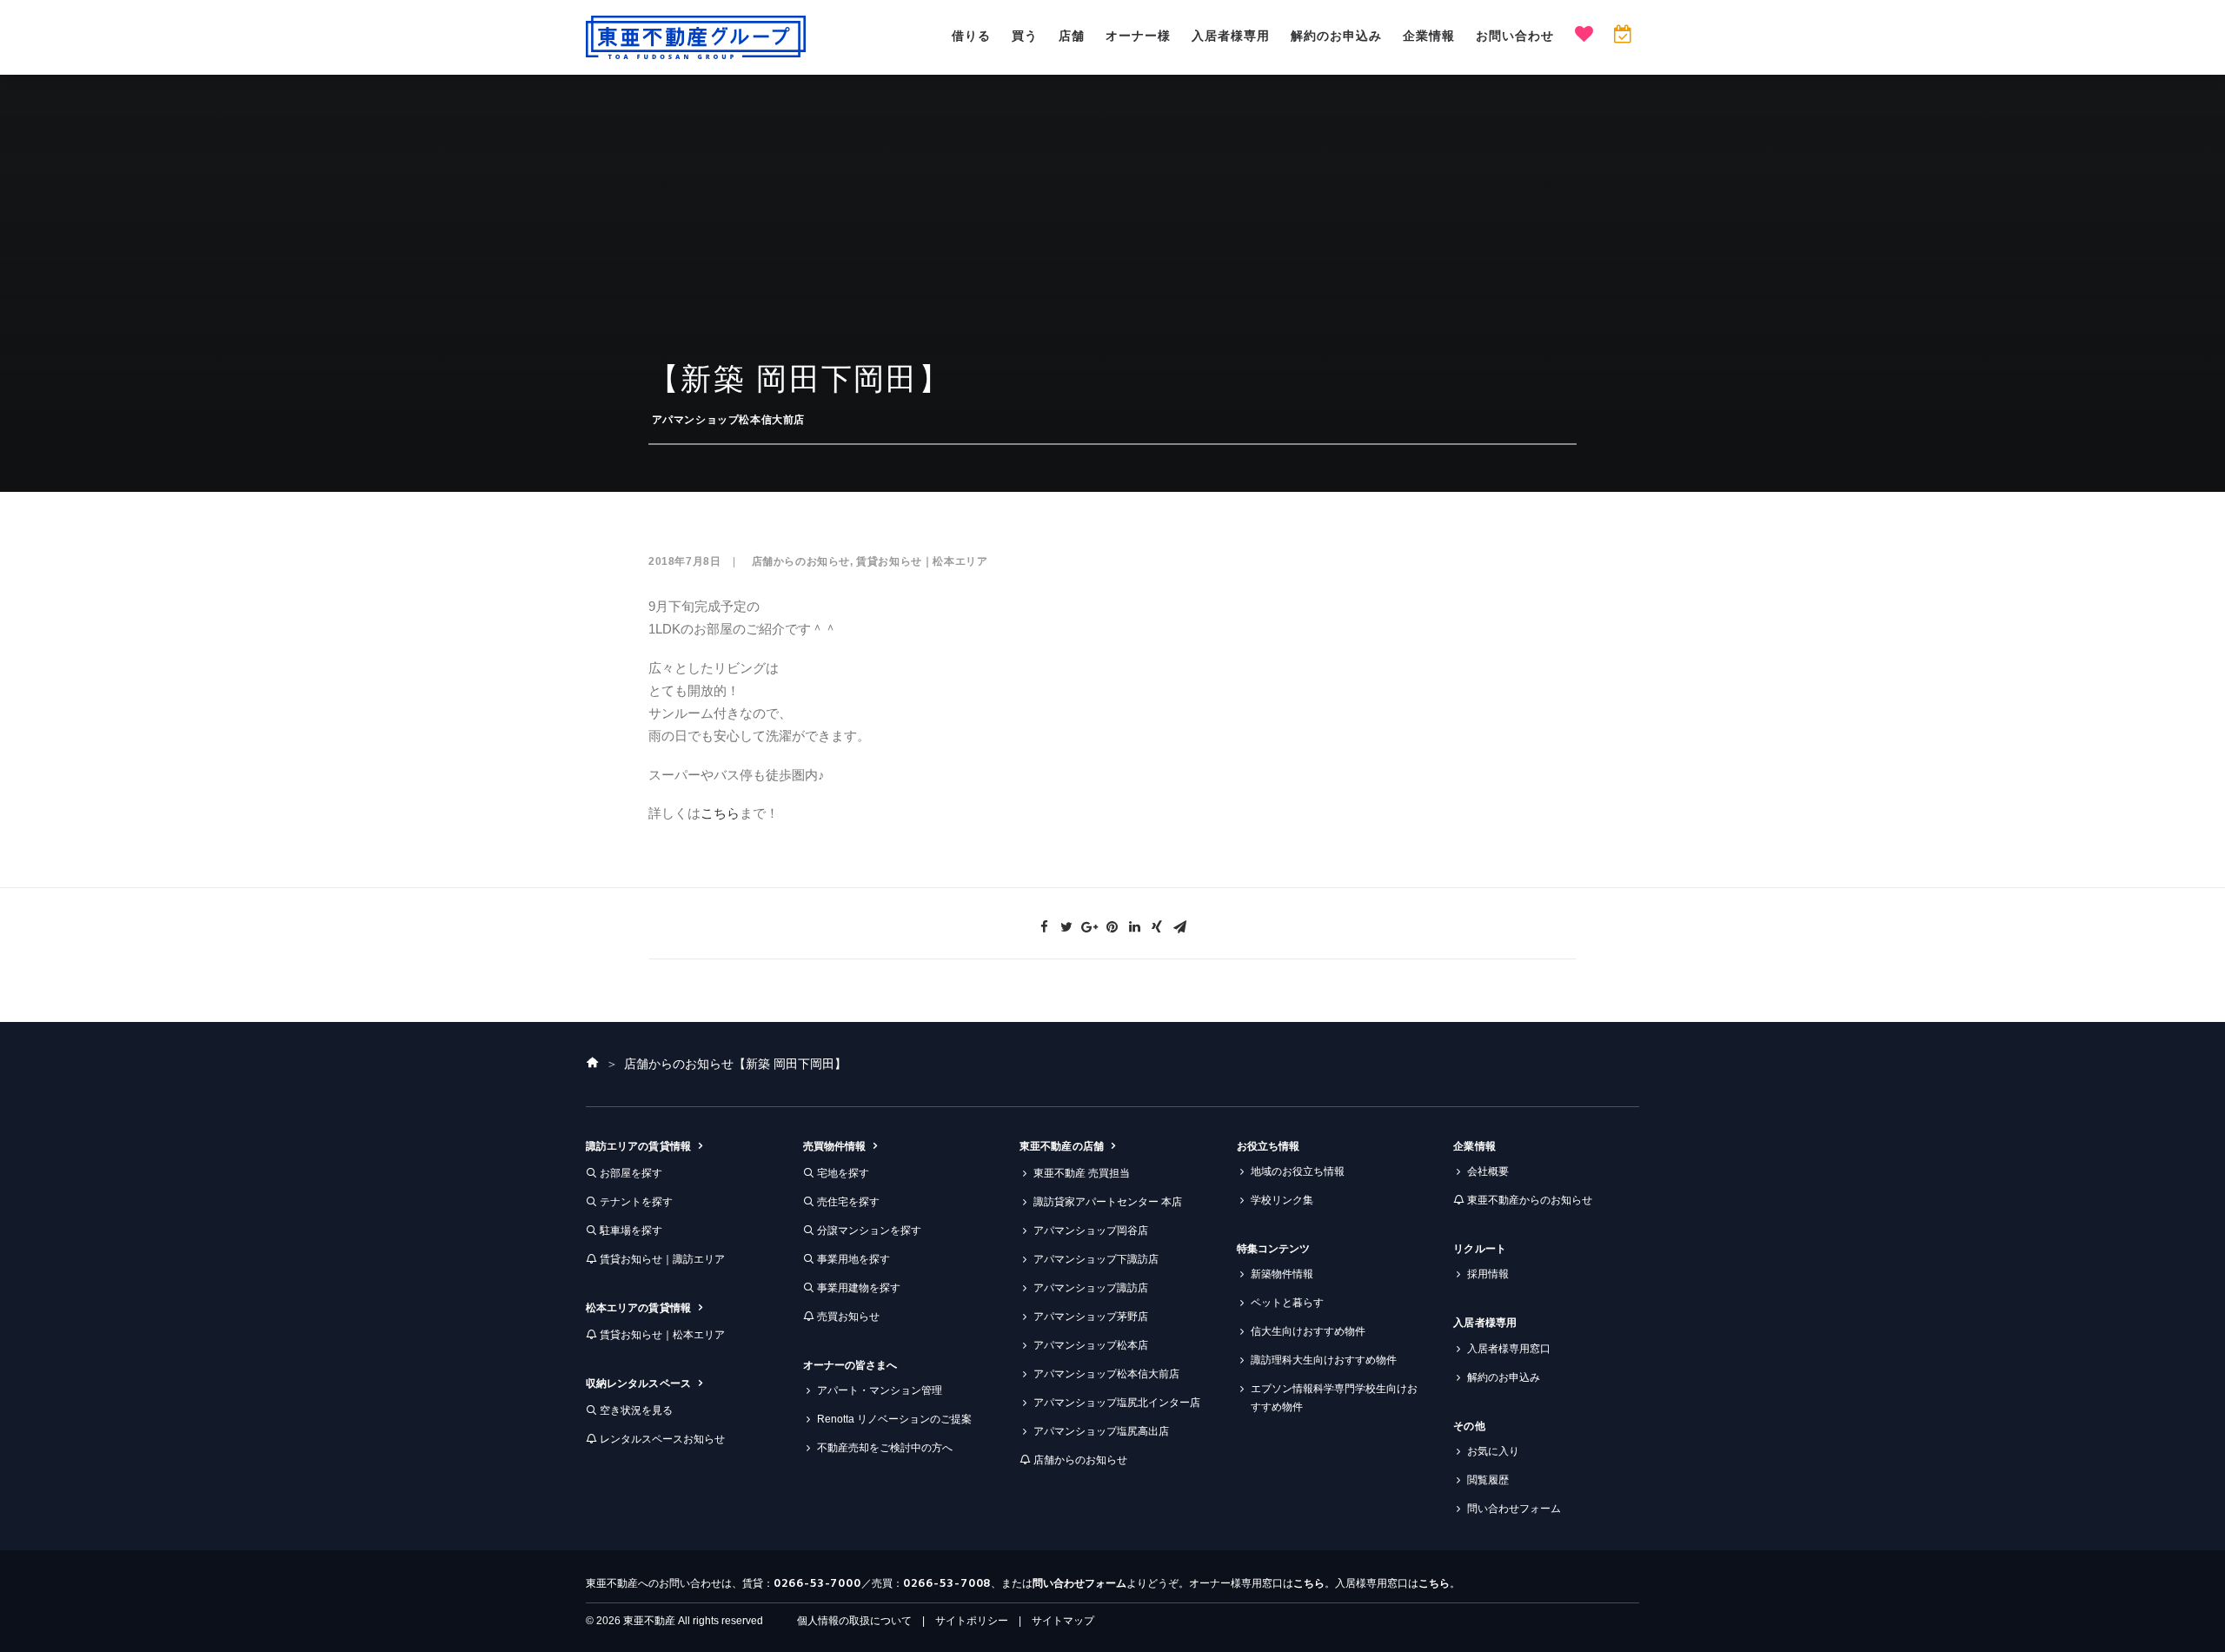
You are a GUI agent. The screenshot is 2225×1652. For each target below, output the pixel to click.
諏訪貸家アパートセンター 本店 (1108, 1202)
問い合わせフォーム (1514, 1509)
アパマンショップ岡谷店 (1091, 1231)
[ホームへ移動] (593, 1064)
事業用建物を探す (859, 1288)
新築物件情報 (1282, 1274)
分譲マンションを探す (869, 1231)
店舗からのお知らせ (801, 561)
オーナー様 (1138, 36)
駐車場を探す (631, 1231)
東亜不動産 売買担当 (1082, 1173)
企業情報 (1429, 36)
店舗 (1072, 36)
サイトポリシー (972, 1621)
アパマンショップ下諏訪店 (1096, 1259)
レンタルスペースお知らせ (662, 1439)
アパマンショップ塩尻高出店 (1101, 1431)
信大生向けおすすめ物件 (1308, 1331)
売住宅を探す (848, 1202)
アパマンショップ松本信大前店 (728, 420)
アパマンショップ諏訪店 (1091, 1288)
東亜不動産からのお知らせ (1530, 1200)
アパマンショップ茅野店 (1091, 1317)
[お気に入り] (1584, 36)
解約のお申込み (1336, 36)
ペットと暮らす (1287, 1303)
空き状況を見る (636, 1410)
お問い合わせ (1515, 36)
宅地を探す (843, 1173)
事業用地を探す (853, 1259)
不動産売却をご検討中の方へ (885, 1448)
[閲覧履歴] (1622, 36)
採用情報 (1488, 1274)
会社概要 (1488, 1171)
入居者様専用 (1231, 36)
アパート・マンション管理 (880, 1390)
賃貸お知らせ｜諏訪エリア (662, 1259)
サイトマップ (1063, 1621)
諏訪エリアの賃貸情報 (638, 1146)
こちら (720, 813)
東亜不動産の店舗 (1062, 1146)
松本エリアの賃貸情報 (638, 1308)
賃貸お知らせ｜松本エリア (922, 561)
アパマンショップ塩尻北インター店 (1117, 1403)
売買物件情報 (834, 1146)
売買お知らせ (848, 1317)
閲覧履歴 (1488, 1480)
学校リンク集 (1282, 1200)
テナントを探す (636, 1202)
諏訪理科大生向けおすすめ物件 (1324, 1360)
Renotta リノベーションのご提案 (894, 1419)
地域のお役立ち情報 (1298, 1171)
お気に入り (1493, 1451)
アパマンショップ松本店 (1091, 1345)
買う (1025, 36)
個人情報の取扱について (854, 1621)
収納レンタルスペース (638, 1383)
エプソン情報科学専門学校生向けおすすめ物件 (1334, 1398)
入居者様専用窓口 (1509, 1349)
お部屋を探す (631, 1173)
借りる (971, 36)
